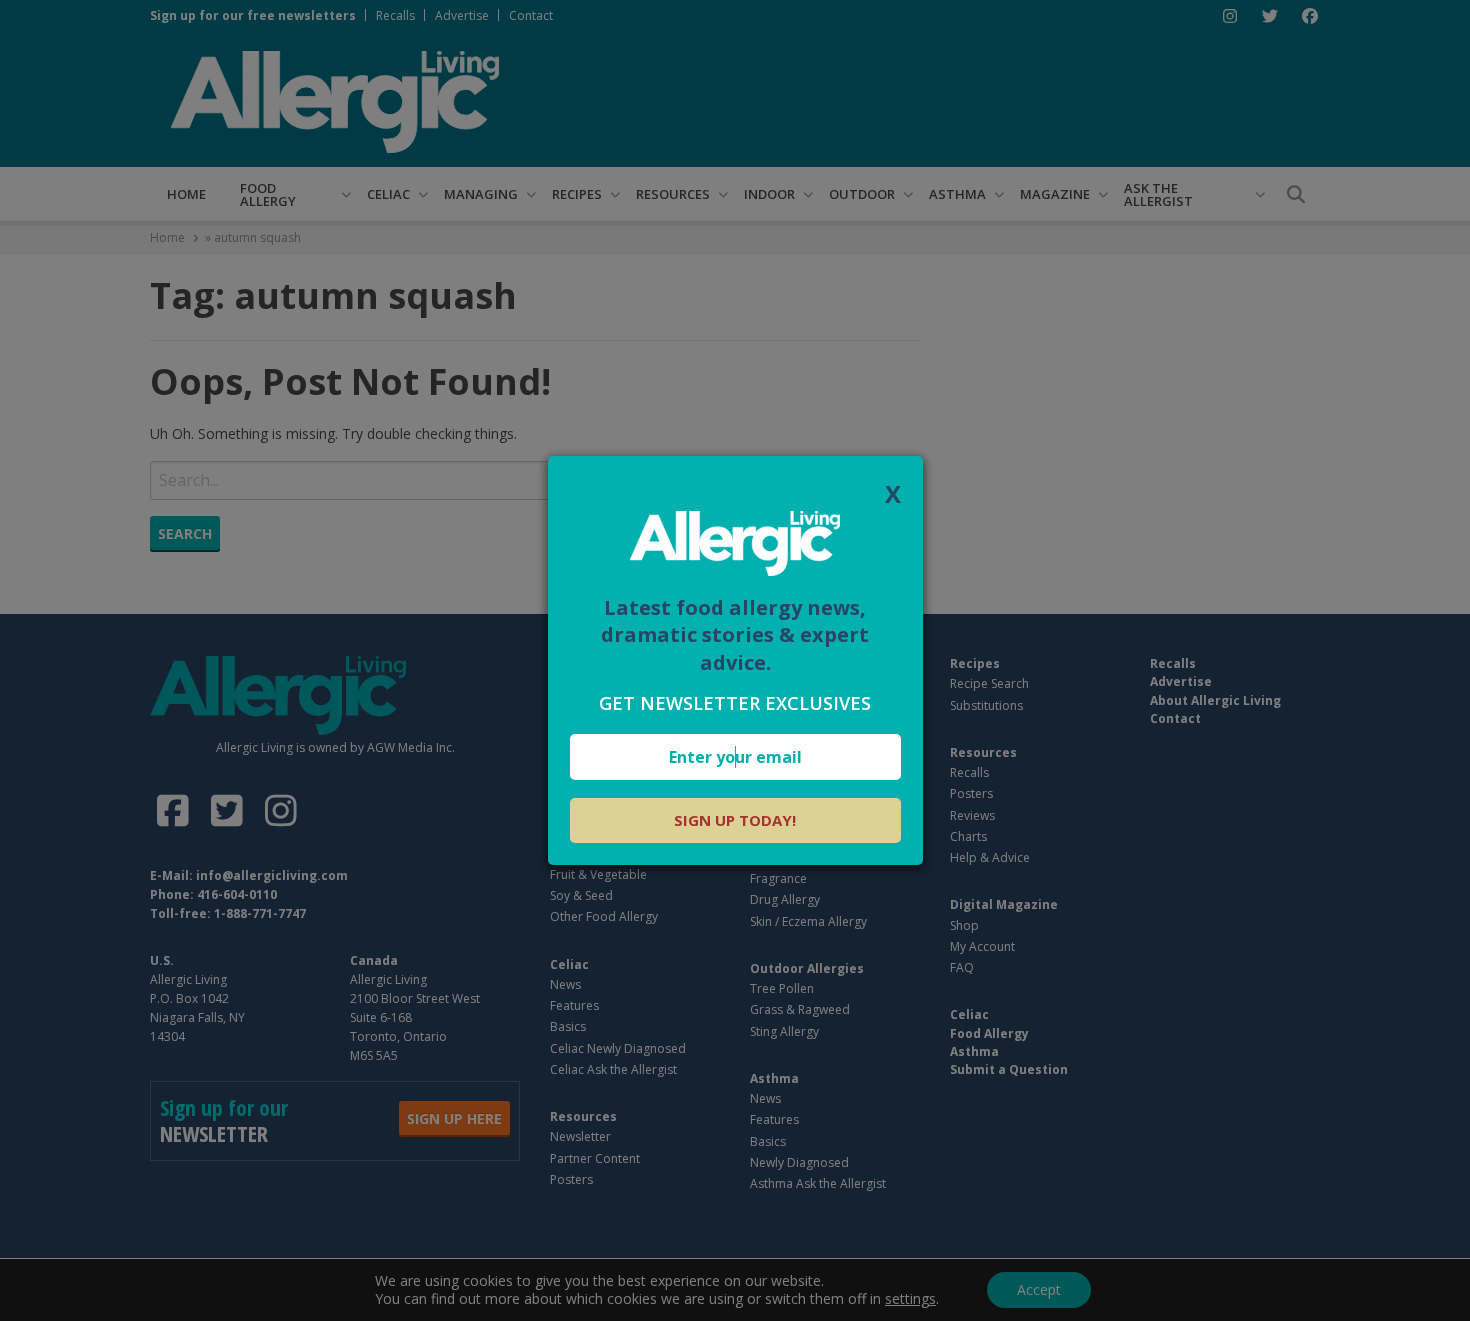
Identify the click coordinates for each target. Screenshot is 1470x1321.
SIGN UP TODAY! (735, 820)
